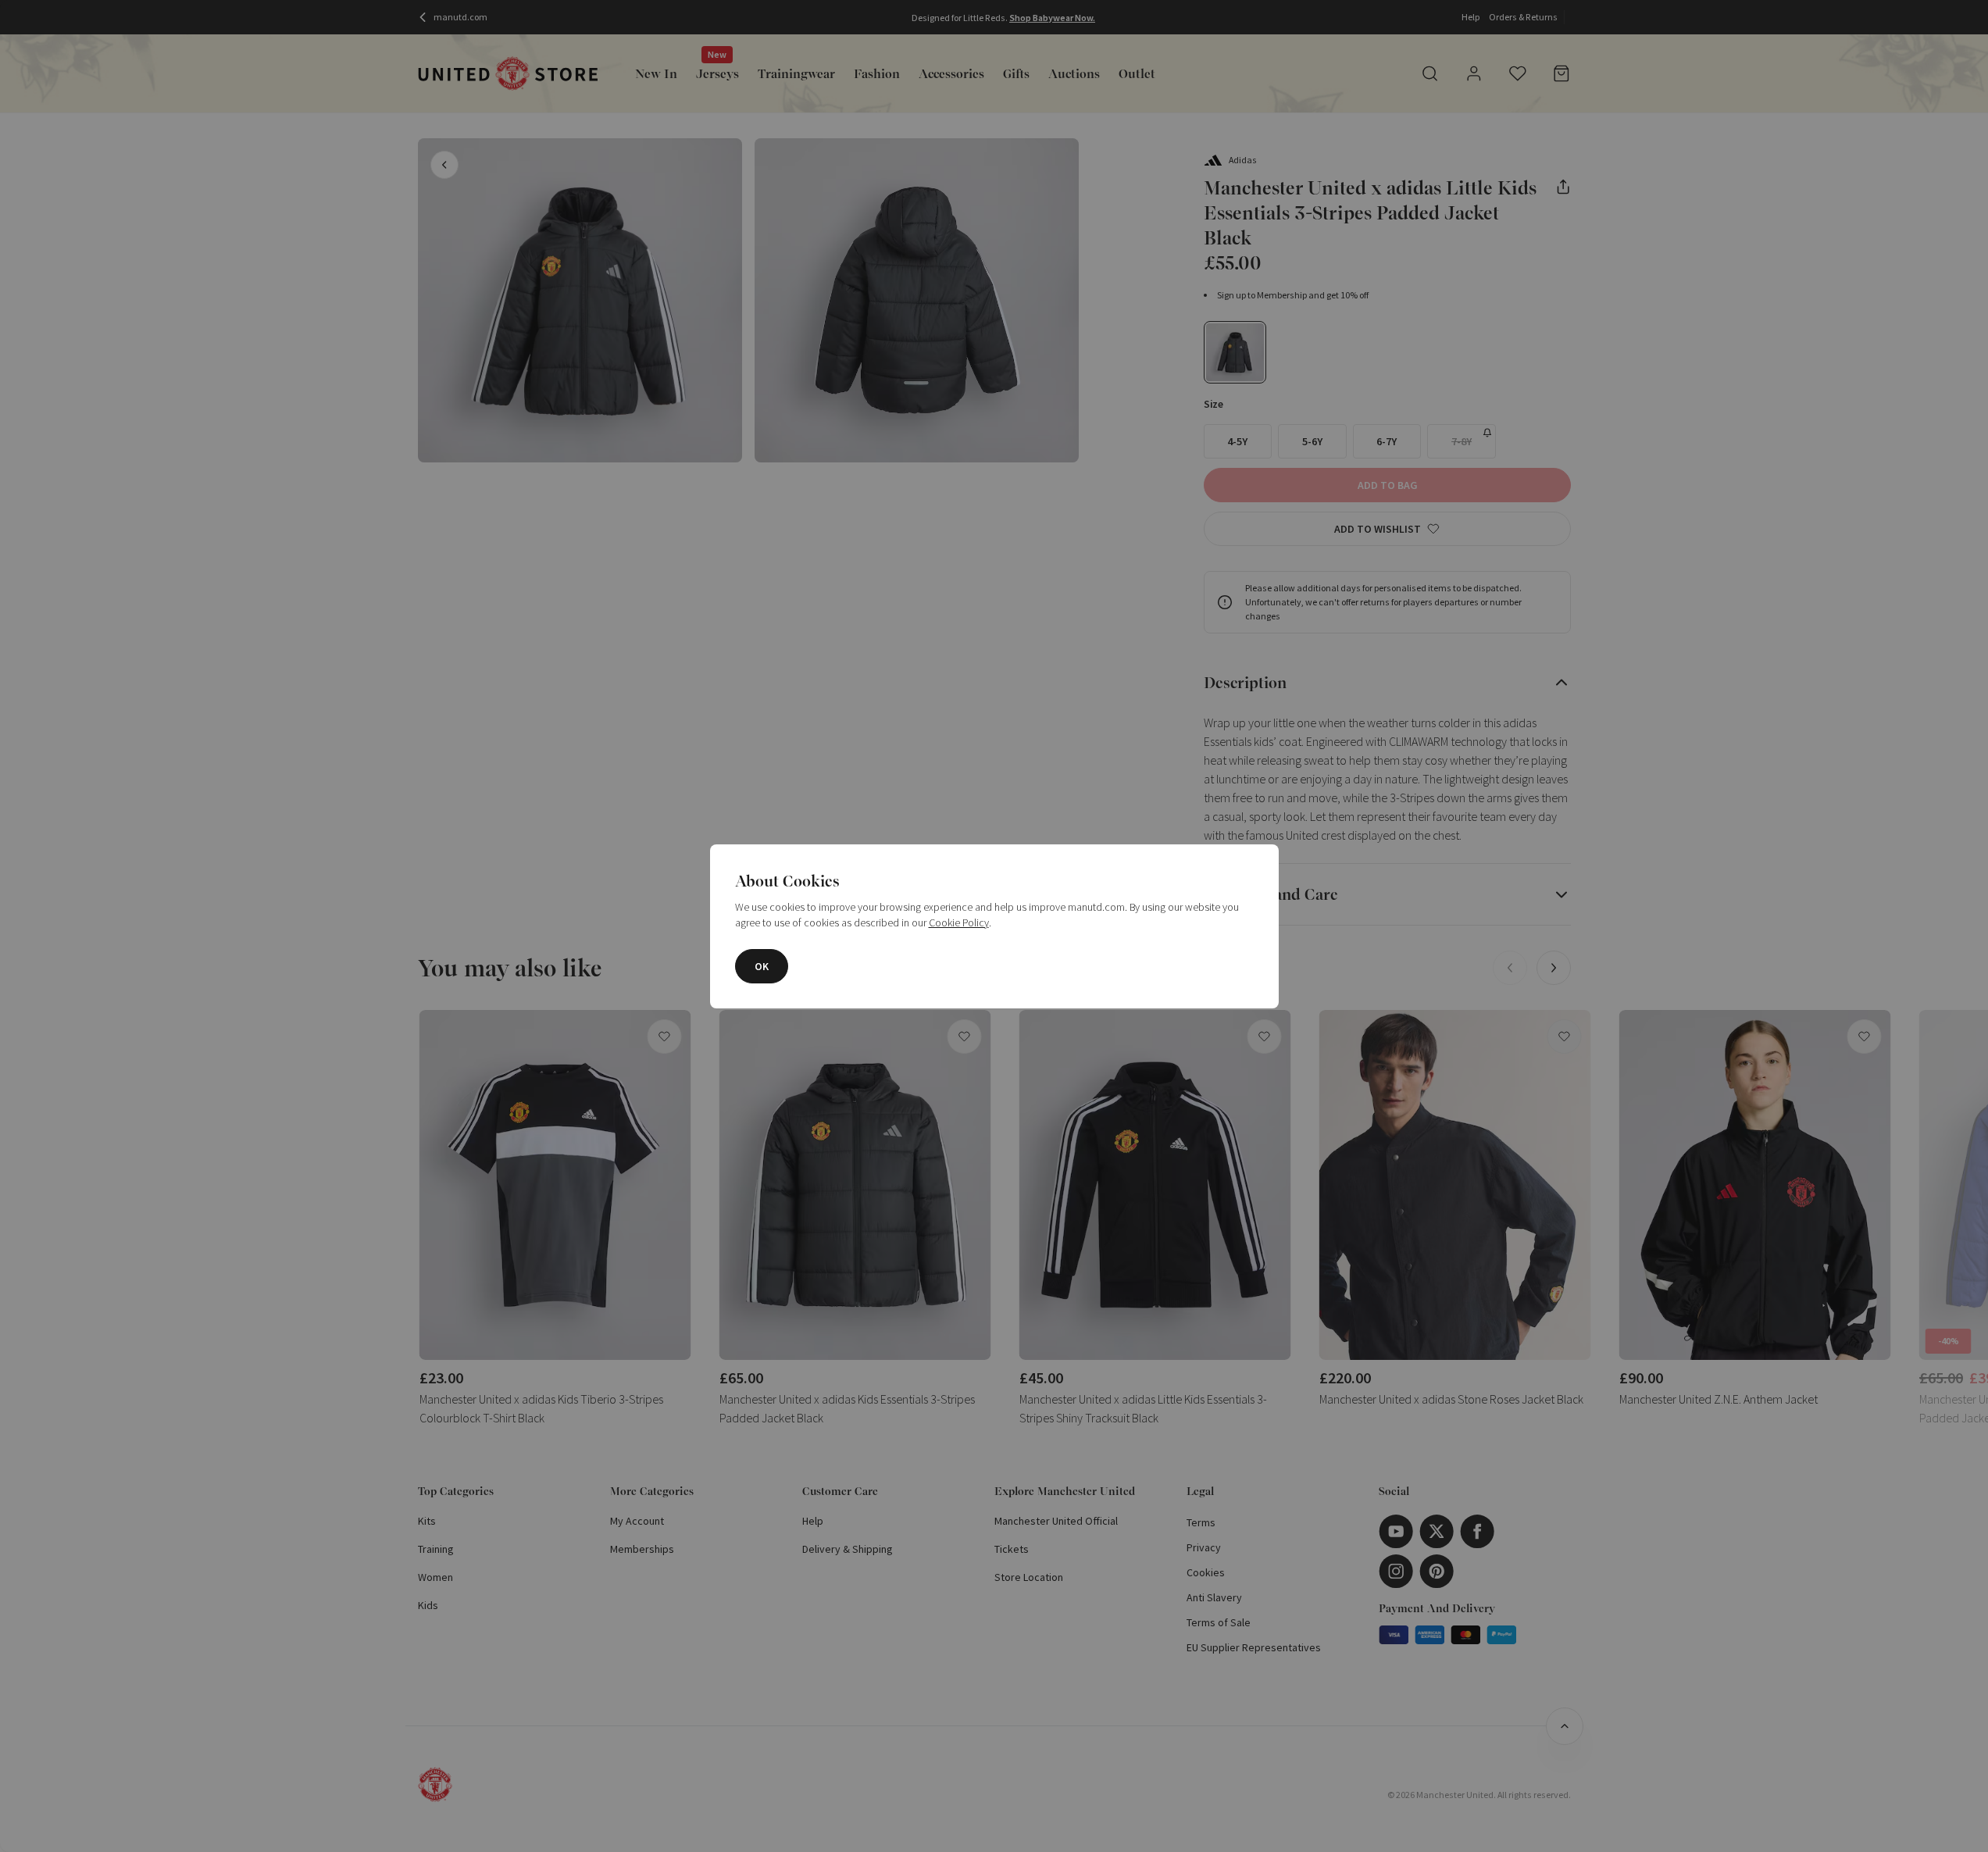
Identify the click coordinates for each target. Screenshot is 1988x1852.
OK (762, 966)
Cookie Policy (959, 922)
